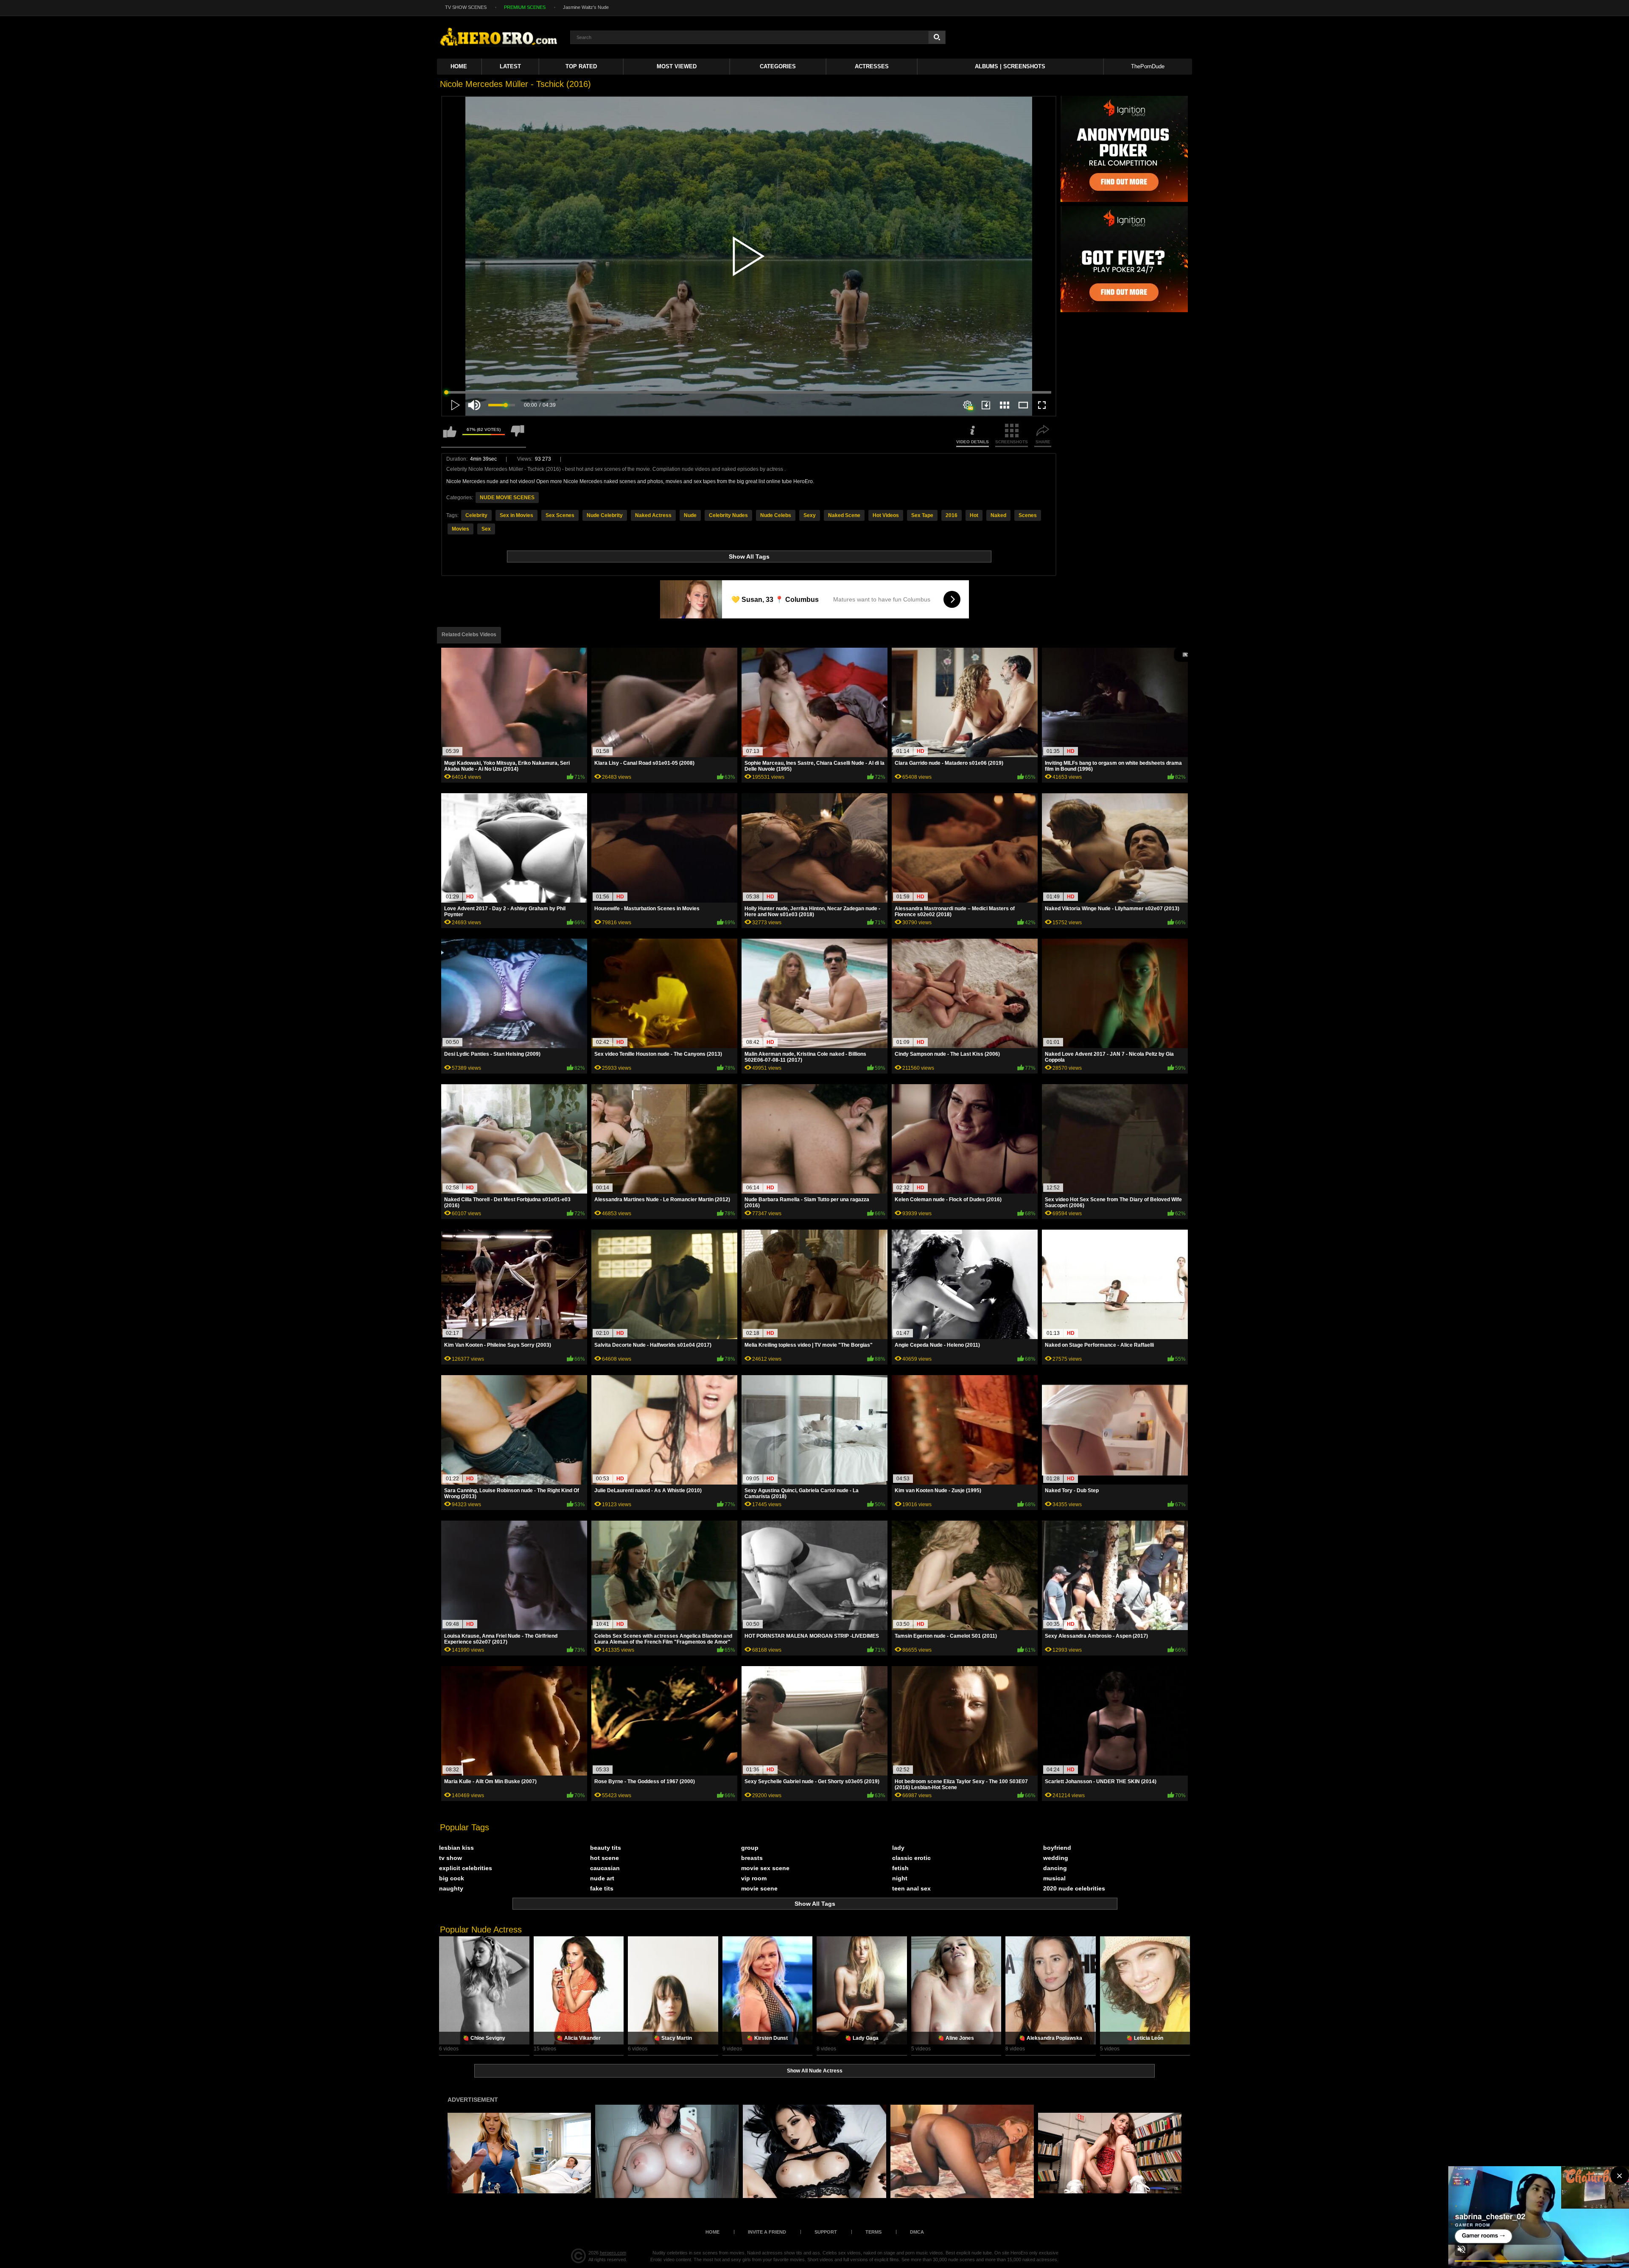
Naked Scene (844, 515)
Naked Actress (653, 515)
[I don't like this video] (518, 435)
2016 (952, 515)
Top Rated (581, 66)
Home (459, 66)
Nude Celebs (776, 515)
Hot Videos (886, 515)
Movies (460, 529)
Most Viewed (677, 66)
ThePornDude (1148, 66)
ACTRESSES (872, 66)
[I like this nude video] (450, 435)
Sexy (810, 515)
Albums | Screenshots (1010, 66)
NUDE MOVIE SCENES (507, 498)
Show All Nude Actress (815, 2071)
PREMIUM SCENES (525, 7)
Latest (510, 66)
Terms (873, 2232)
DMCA (917, 2232)
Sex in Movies (516, 515)
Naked (998, 515)
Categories (778, 66)
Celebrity (476, 515)
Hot (974, 515)
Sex (486, 529)
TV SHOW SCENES (466, 7)
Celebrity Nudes (728, 515)
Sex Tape (922, 515)
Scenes (1028, 515)
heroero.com (613, 2253)
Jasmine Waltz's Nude (586, 7)
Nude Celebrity (605, 515)
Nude (690, 515)
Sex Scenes (560, 515)
